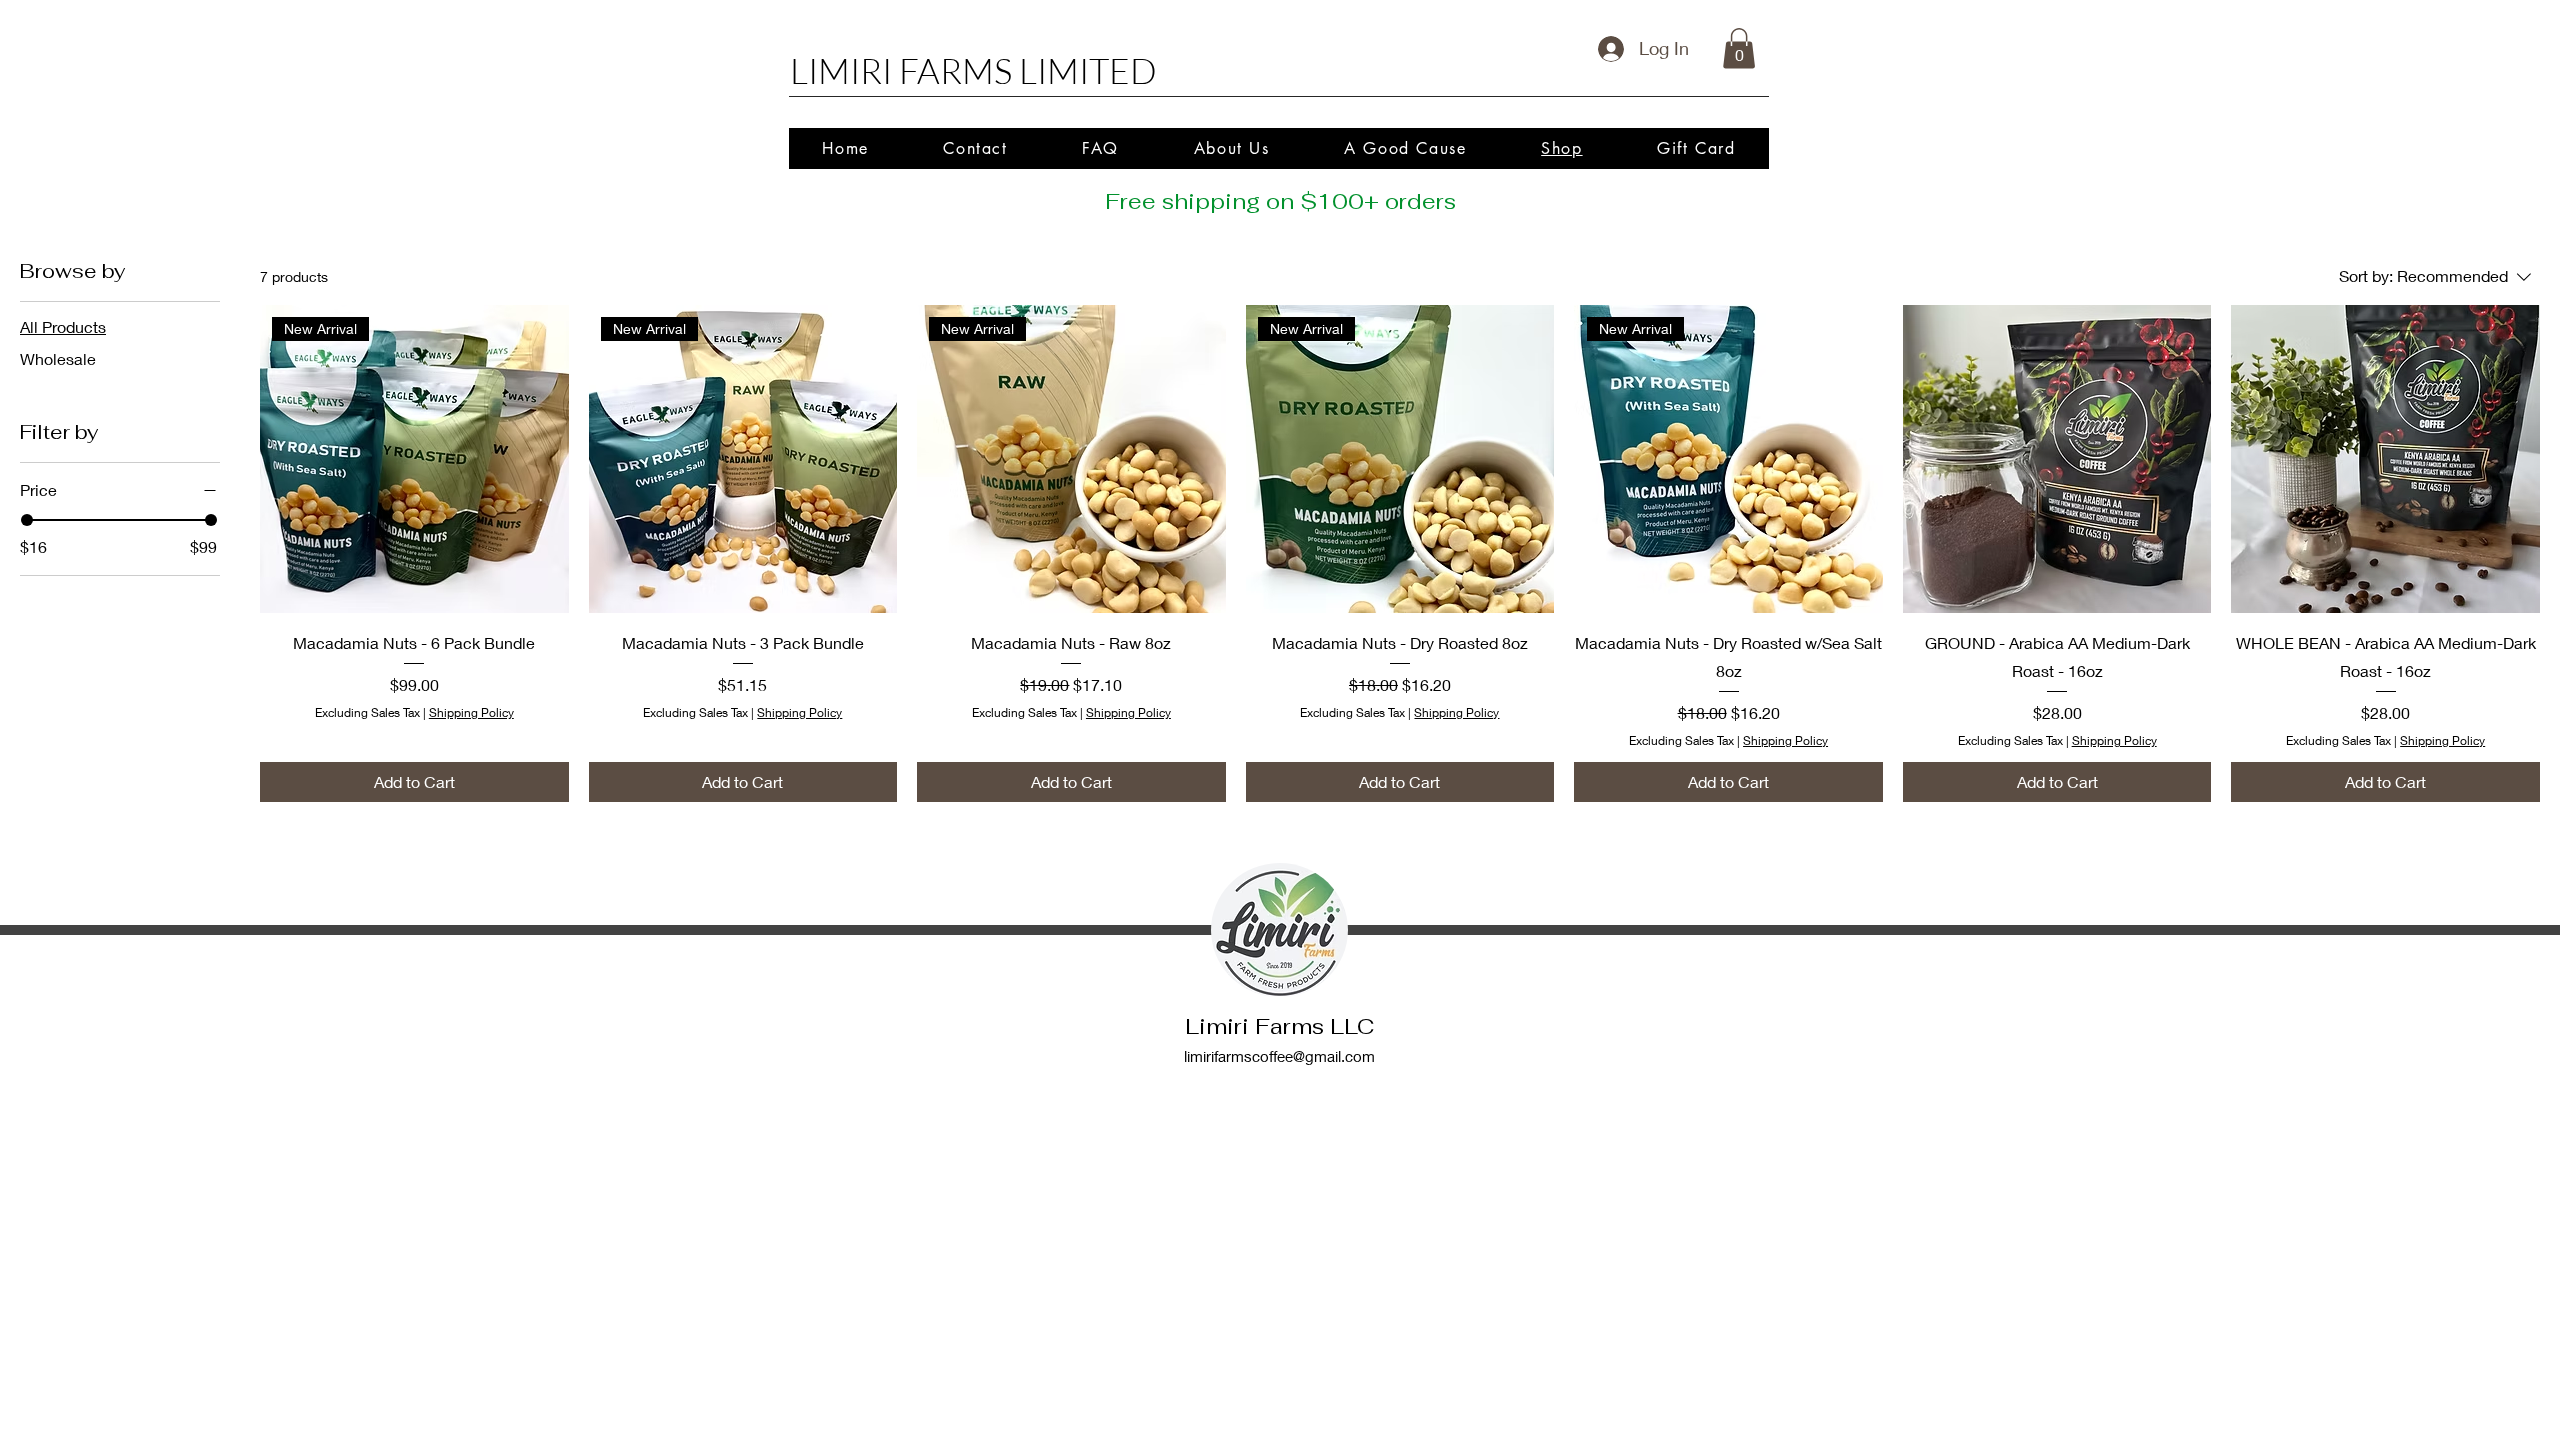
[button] (1739, 48)
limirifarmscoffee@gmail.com (1279, 1056)
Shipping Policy (471, 712)
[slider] (27, 520)
